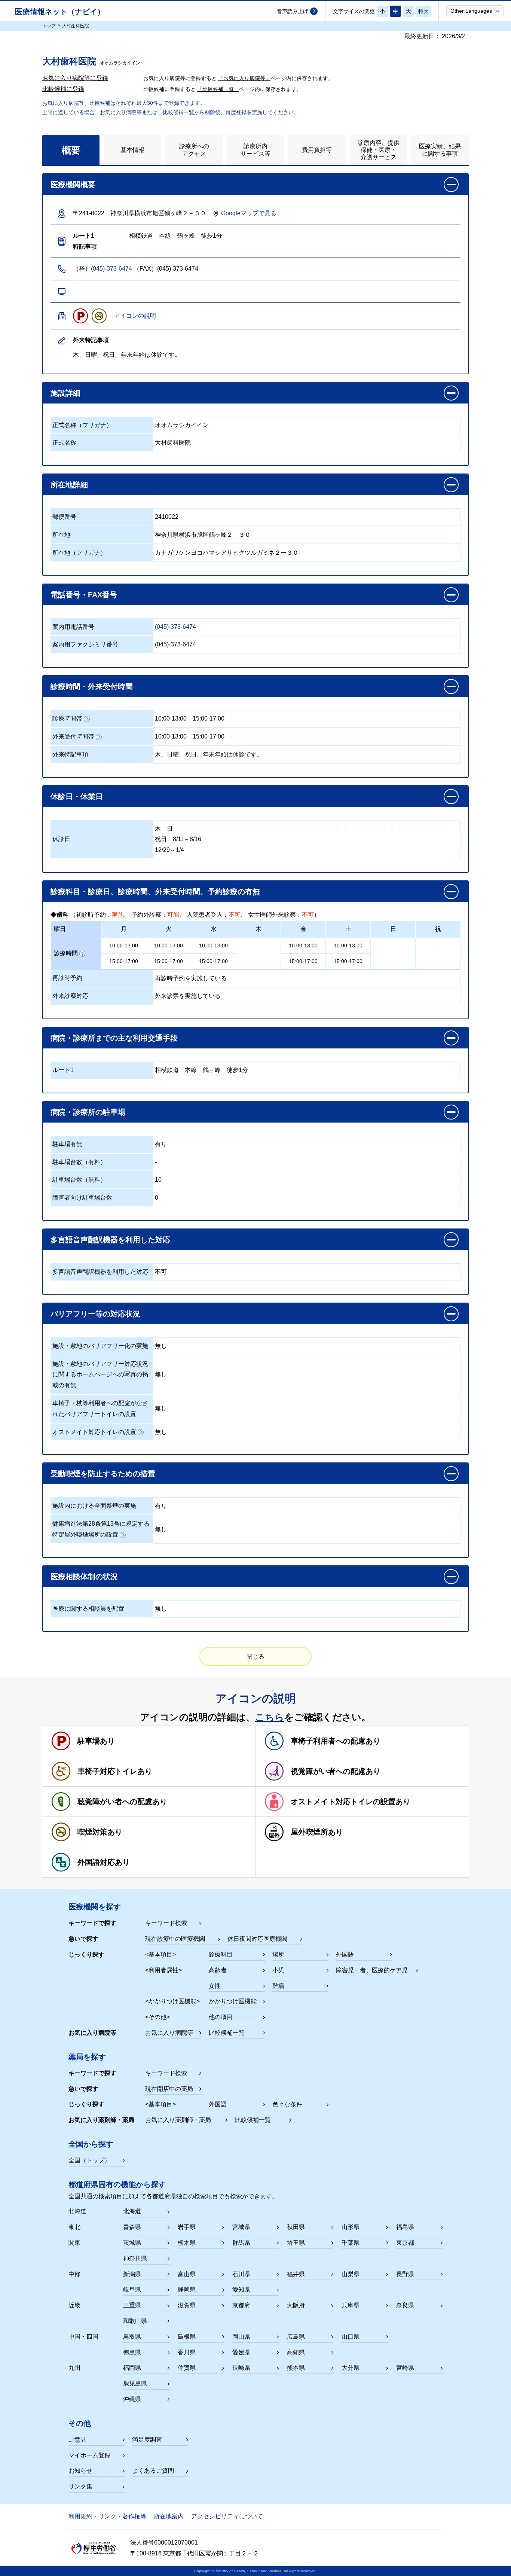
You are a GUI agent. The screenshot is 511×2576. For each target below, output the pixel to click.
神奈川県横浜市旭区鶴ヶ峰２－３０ (203, 535)
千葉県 (351, 2243)
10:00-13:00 (171, 718)
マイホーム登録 (89, 2455)
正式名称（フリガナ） (82, 425)
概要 (71, 150)
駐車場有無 (67, 1144)
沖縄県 (132, 2399)
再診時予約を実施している (191, 978)
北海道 (132, 2211)
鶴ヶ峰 (212, 1070)
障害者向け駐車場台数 (82, 1198)
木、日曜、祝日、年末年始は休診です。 (209, 754)
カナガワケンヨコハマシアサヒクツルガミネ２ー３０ (227, 553)
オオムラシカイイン (182, 425)
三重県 (132, 2305)
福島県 (405, 2227)
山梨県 (351, 2274)
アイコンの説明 (135, 316)
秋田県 (296, 2227)
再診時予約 (67, 978)
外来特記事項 (70, 754)
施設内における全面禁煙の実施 (94, 1506)
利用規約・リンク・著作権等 (107, 2516)
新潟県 (132, 2274)
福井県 (296, 2274)
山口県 (351, 2337)
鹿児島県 (135, 2383)
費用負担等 (317, 150)
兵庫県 (351, 2305)
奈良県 (405, 2305)
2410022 (167, 517)
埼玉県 (296, 2243)
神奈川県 (135, 2258)
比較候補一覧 (227, 2033)
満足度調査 (147, 2440)
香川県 (187, 2352)
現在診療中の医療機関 (175, 1939)
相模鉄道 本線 (176, 1070)
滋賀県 (187, 2305)
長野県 (405, 2274)
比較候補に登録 (63, 89)
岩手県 (187, 2227)
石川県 (241, 2274)
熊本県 (296, 2368)
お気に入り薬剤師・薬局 (178, 2120)
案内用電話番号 (73, 627)
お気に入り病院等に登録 (75, 78)
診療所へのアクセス (194, 150)
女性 (215, 1986)
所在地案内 (169, 2516)
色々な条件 (287, 2104)
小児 (278, 1970)
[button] (475, 11)
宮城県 (241, 2227)
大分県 (351, 2368)
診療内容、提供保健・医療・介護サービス (379, 150)
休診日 (61, 839)
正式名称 (64, 443)
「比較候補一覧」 (218, 89)
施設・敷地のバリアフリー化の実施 (100, 1346)
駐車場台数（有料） (79, 1162)
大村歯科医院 (173, 443)
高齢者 (218, 1970)
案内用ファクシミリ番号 (85, 644)
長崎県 (241, 2368)
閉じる (255, 1657)
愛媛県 (241, 2352)
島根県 (187, 2337)
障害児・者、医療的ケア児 (372, 1970)
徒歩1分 (237, 1070)
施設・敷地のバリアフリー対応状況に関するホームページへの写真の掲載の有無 (100, 1375)
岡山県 (241, 2337)
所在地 (61, 535)
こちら (270, 1717)
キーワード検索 (166, 1923)
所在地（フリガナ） (79, 553)
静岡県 (187, 2289)
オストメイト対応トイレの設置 (94, 1432)
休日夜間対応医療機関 (257, 1939)
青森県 (132, 2227)
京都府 (241, 2305)
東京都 (405, 2243)
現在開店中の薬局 (169, 2089)
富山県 (187, 2274)
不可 (161, 1272)
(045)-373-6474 (111, 269)
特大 (423, 11)
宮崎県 (405, 2368)
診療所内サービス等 (255, 150)
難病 (278, 1986)
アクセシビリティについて (227, 2516)
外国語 (345, 1954)
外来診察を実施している (188, 996)
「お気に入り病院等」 (244, 78)
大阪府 (296, 2305)
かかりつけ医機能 (233, 2001)
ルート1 (63, 1070)
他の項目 (221, 2017)
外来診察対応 (70, 996)
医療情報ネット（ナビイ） (60, 12)
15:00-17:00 (209, 718)
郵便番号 (64, 517)
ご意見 (77, 2440)
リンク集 (80, 2486)
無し (161, 1346)
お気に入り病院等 (169, 2033)
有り (161, 1144)
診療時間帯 (67, 718)
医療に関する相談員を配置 (88, 1609)
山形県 (351, 2227)
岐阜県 (132, 2289)
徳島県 (132, 2352)
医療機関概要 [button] (73, 185)
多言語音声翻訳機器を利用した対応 (100, 1272)
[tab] (71, 150)
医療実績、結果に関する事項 (440, 150)
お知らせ (80, 2471)
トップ (49, 26)
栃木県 (187, 2243)
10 (158, 1180)
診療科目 (221, 1954)
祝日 (161, 839)
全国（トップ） (89, 2160)
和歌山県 (135, 2321)
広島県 (296, 2337)
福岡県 (132, 2368)
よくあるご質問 (153, 2471)
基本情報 (132, 150)
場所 (278, 1954)
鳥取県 (132, 2337)
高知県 (296, 2352)
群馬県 (241, 2243)
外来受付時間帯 (73, 736)
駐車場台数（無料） (79, 1180)
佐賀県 (187, 2368)
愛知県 (241, 2289)
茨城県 (132, 2243)
